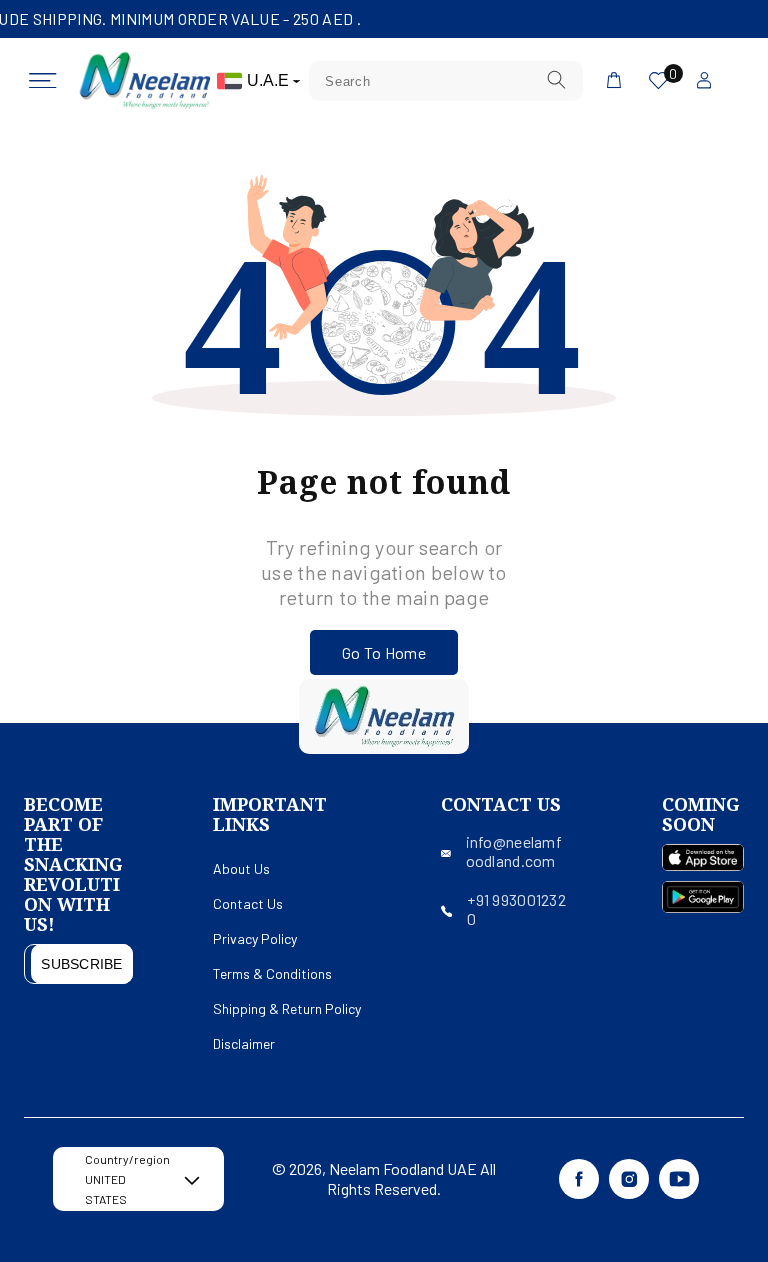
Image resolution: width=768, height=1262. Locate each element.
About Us (241, 868)
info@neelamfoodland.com (514, 851)
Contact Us (248, 903)
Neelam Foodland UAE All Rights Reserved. (411, 1178)
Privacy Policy (255, 938)
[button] (43, 81)
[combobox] (446, 81)
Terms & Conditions (272, 973)
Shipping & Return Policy (287, 1008)
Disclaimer (244, 1043)
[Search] (557, 80)
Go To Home (384, 652)
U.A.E (270, 80)
